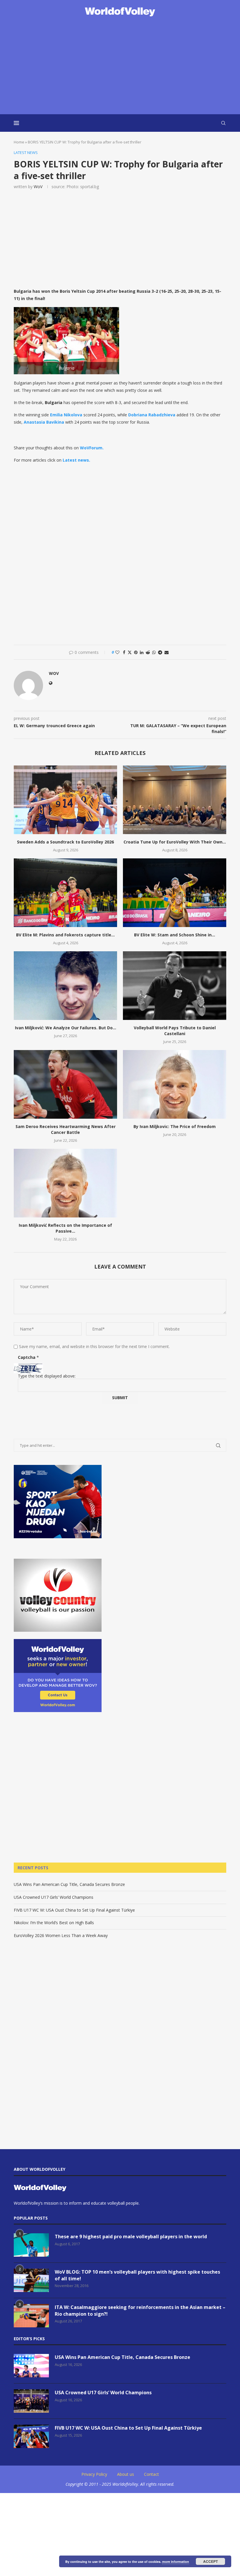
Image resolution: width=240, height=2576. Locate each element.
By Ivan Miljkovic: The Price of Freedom (175, 1126)
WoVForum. (92, 448)
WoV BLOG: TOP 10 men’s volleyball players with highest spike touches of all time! (137, 2275)
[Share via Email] (167, 652)
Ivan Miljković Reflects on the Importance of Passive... (65, 1228)
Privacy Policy (94, 2474)
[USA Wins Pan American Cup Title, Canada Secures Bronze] (31, 2366)
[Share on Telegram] (160, 652)
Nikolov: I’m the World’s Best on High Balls (54, 1923)
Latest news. (76, 460)
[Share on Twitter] (130, 652)
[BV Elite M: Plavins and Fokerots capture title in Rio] (65, 893)
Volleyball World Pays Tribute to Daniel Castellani (175, 1031)
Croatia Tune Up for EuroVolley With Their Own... (175, 842)
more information (176, 2562)
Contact (151, 2474)
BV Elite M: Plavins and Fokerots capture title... (65, 935)
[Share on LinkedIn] (142, 652)
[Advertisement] (120, 66)
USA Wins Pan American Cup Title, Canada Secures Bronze (69, 1884)
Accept (210, 2561)
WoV (38, 187)
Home (19, 142)
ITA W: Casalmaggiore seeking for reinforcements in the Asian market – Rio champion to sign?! (140, 2310)
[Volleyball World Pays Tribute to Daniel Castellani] (175, 986)
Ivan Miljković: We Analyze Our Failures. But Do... (66, 1028)
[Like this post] (117, 652)
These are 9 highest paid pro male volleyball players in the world (131, 2237)
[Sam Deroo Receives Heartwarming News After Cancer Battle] (65, 1084)
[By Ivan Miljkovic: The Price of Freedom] (175, 1084)
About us (126, 2474)
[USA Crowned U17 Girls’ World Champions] (31, 2401)
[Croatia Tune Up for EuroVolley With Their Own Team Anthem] (175, 800)
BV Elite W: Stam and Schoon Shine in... (175, 935)
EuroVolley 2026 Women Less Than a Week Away (61, 1935)
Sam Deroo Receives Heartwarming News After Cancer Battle (66, 1129)
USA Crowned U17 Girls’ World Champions (54, 1897)
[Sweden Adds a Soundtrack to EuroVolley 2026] (65, 800)
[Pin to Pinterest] (136, 652)
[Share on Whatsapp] (154, 652)
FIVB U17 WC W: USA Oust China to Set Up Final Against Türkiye (74, 1910)
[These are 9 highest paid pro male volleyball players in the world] (31, 2245)
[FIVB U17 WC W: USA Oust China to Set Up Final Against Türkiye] (31, 2436)
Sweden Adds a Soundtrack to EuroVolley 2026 (65, 842)
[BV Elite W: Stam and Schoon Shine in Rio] (175, 893)
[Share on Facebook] (124, 652)
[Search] (223, 123)
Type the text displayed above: (47, 1376)
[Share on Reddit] (148, 652)
